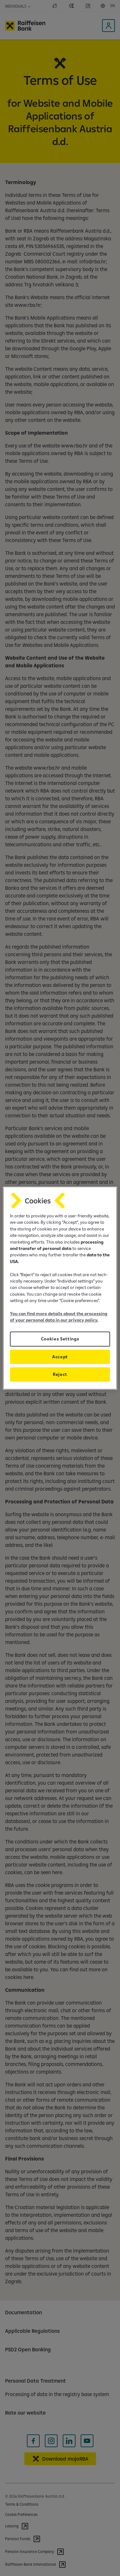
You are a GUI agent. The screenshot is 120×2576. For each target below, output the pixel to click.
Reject (60, 1374)
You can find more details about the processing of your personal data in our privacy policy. (59, 1317)
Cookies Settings (60, 1339)
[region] (60, 1288)
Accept (60, 1357)
